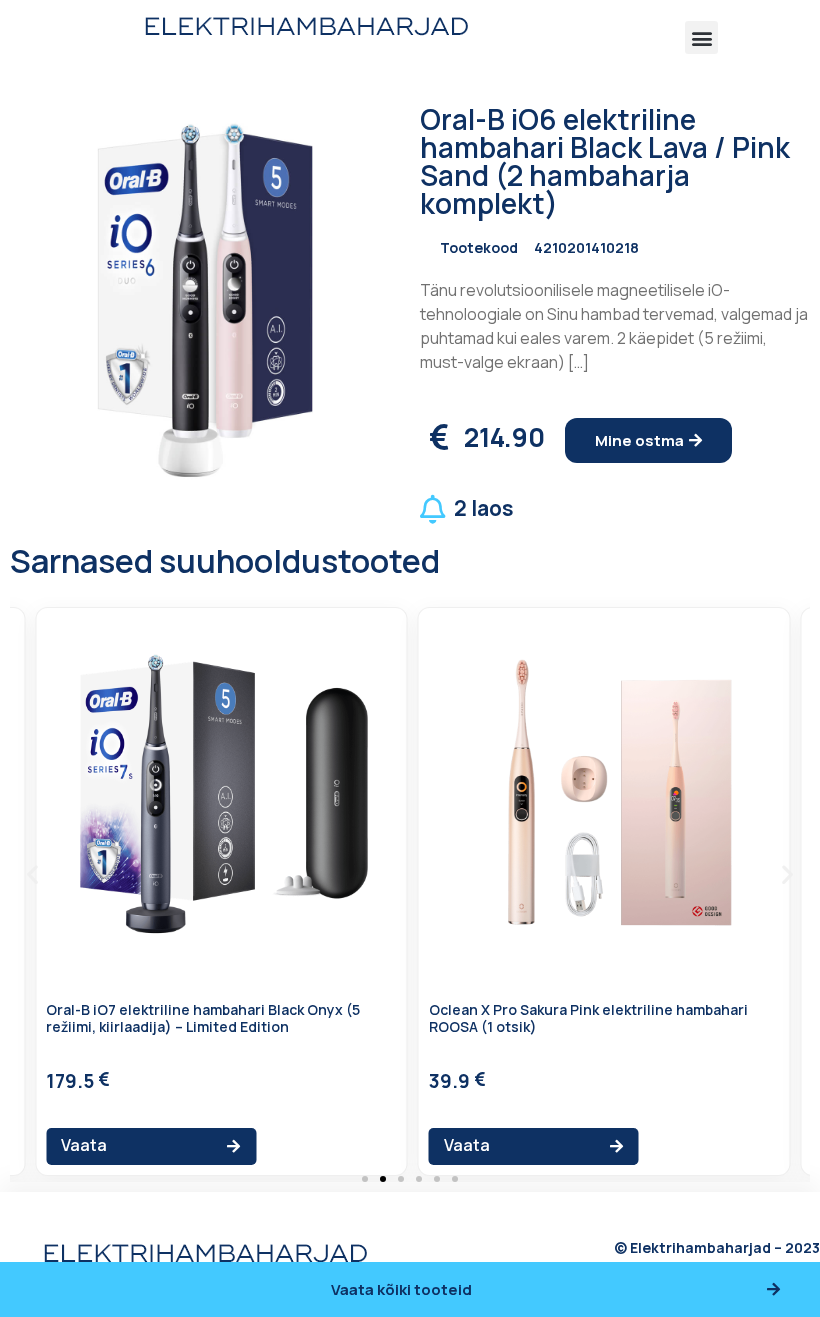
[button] (701, 37)
